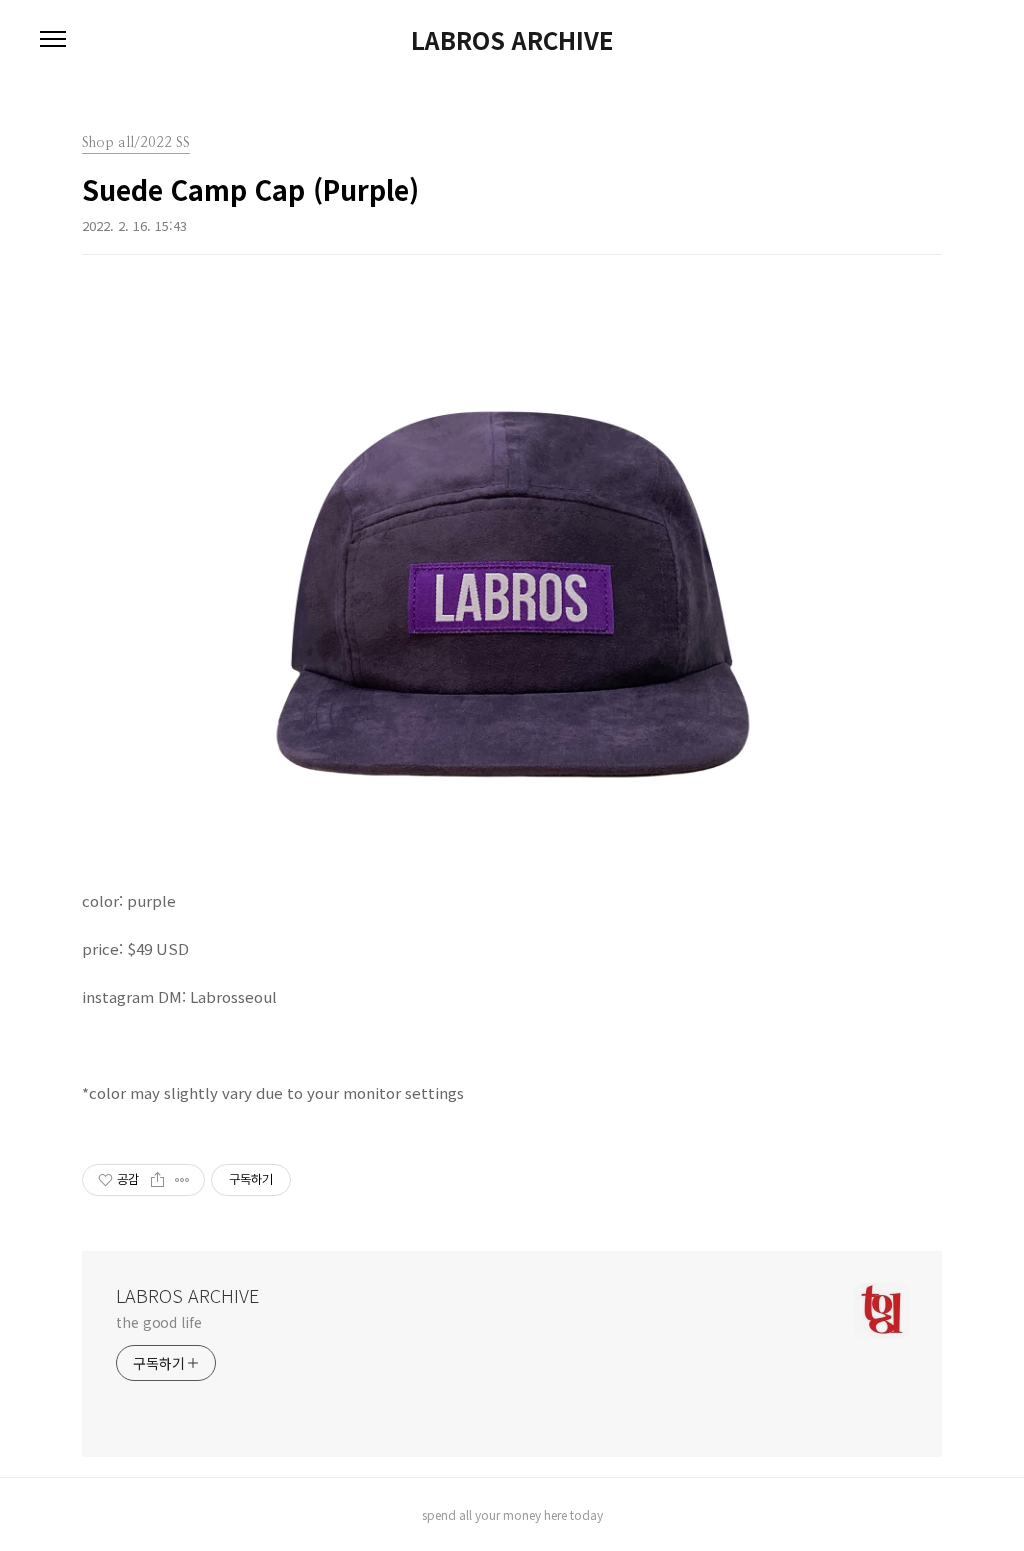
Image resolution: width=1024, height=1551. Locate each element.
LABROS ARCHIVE (512, 40)
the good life (159, 1322)
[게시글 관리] (182, 1180)
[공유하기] (157, 1180)
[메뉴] (53, 40)
